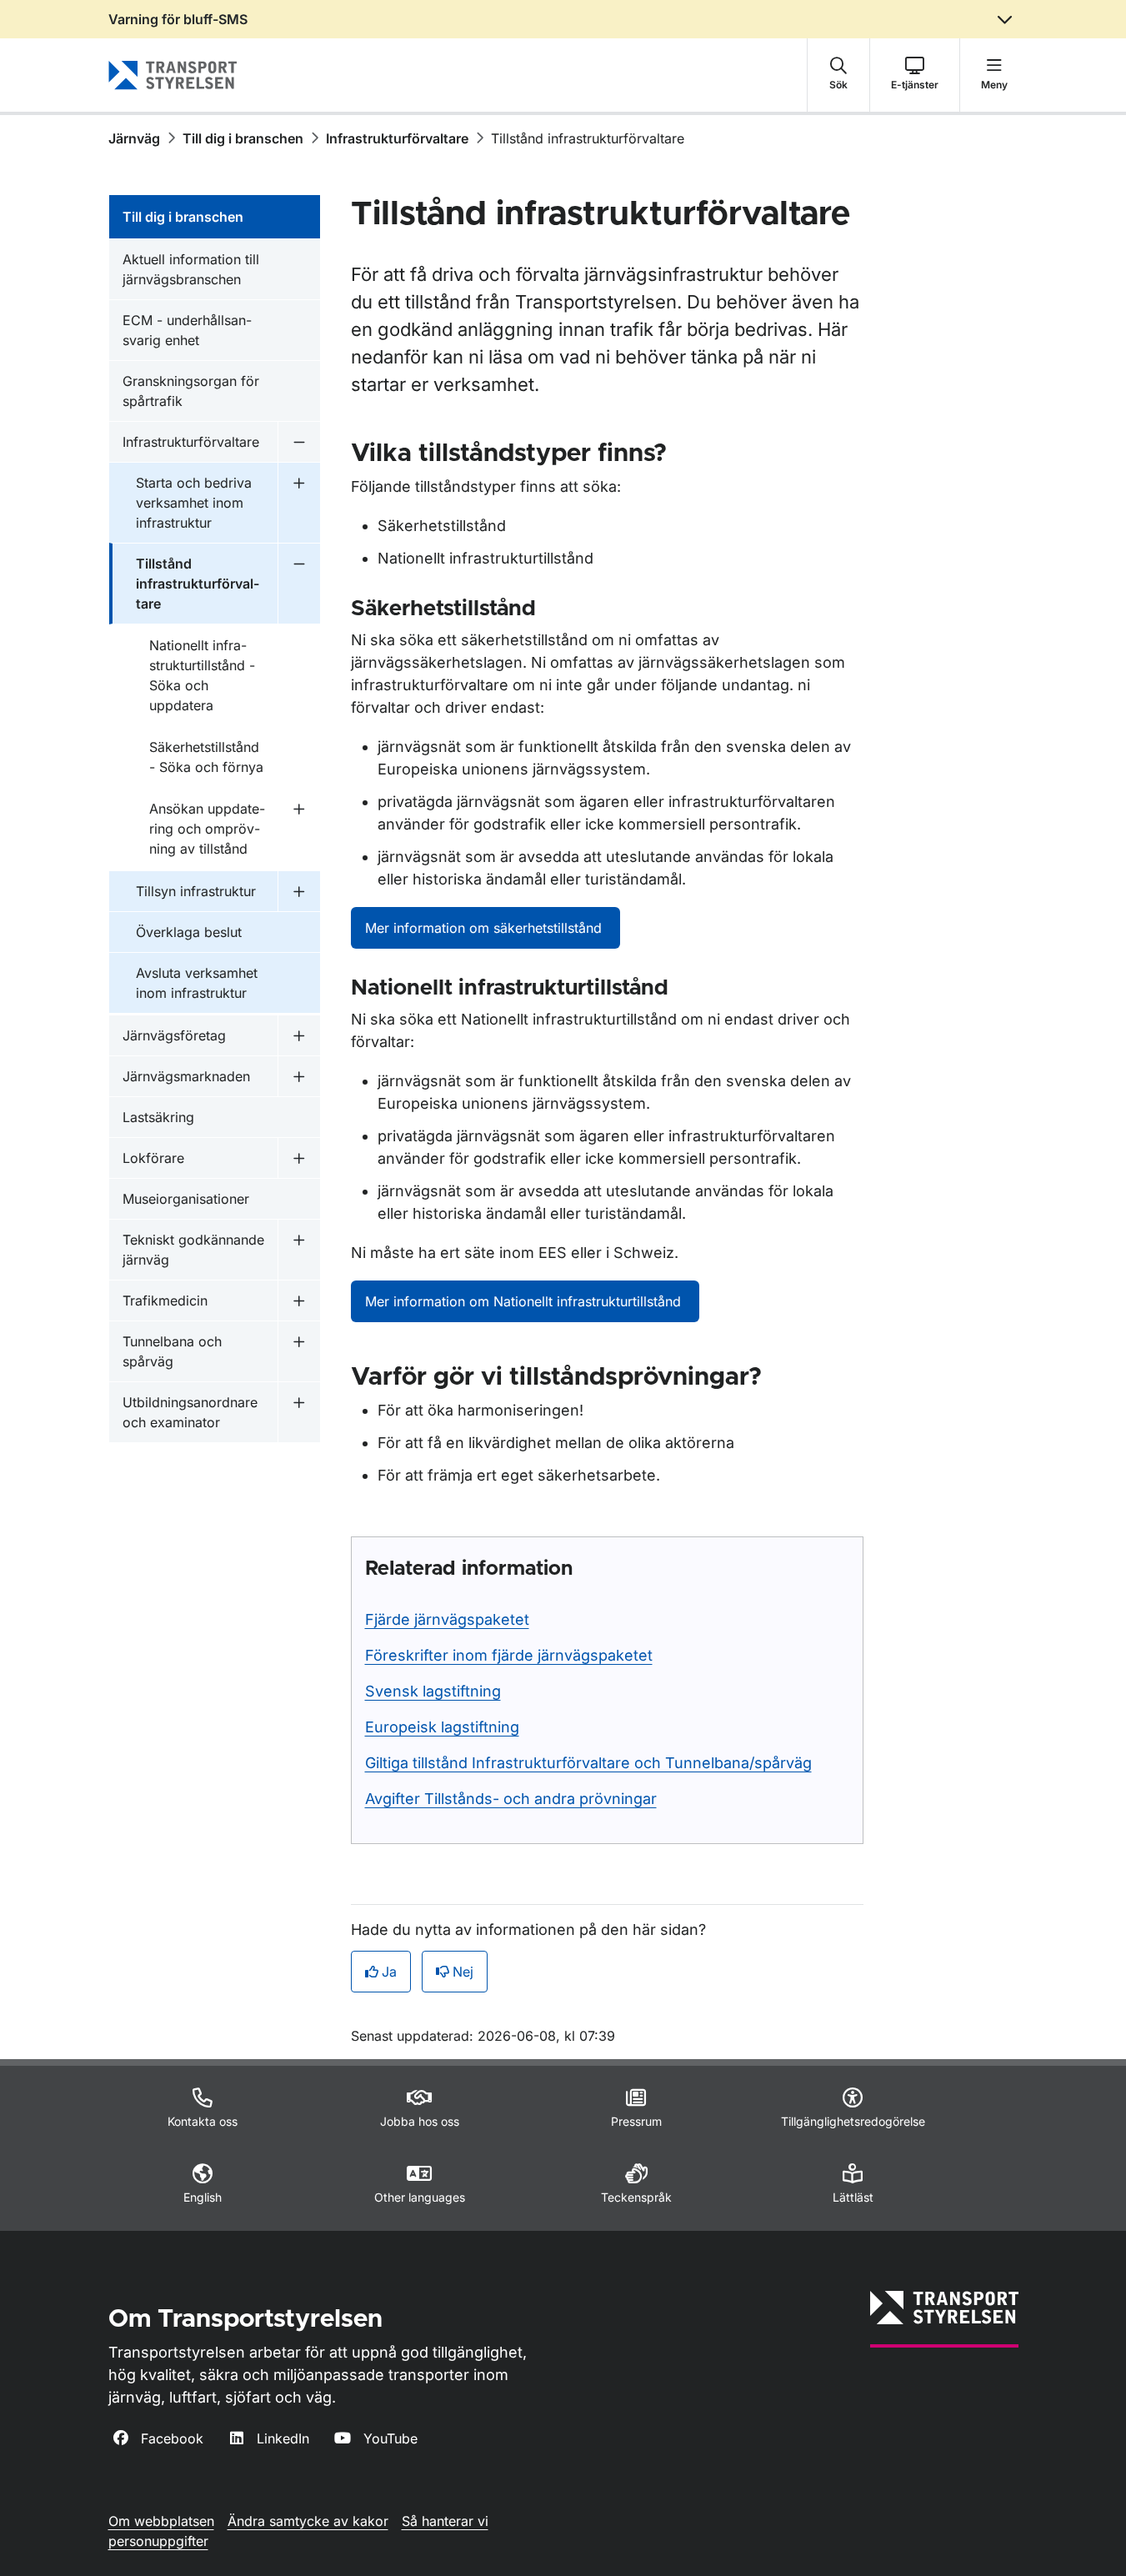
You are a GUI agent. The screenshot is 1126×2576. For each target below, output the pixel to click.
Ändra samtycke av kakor (308, 2521)
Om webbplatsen (161, 2521)
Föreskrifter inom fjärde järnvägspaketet (509, 1655)
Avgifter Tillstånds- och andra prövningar (511, 1799)
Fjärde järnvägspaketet (447, 1619)
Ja (389, 1972)
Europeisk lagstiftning (442, 1727)
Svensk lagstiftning (433, 1691)
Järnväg (134, 138)
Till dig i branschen (243, 138)
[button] (838, 75)
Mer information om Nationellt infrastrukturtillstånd (525, 1301)
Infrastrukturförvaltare (397, 138)
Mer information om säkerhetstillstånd (485, 928)
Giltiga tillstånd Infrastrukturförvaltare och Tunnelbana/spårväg (588, 1763)
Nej (463, 1972)
